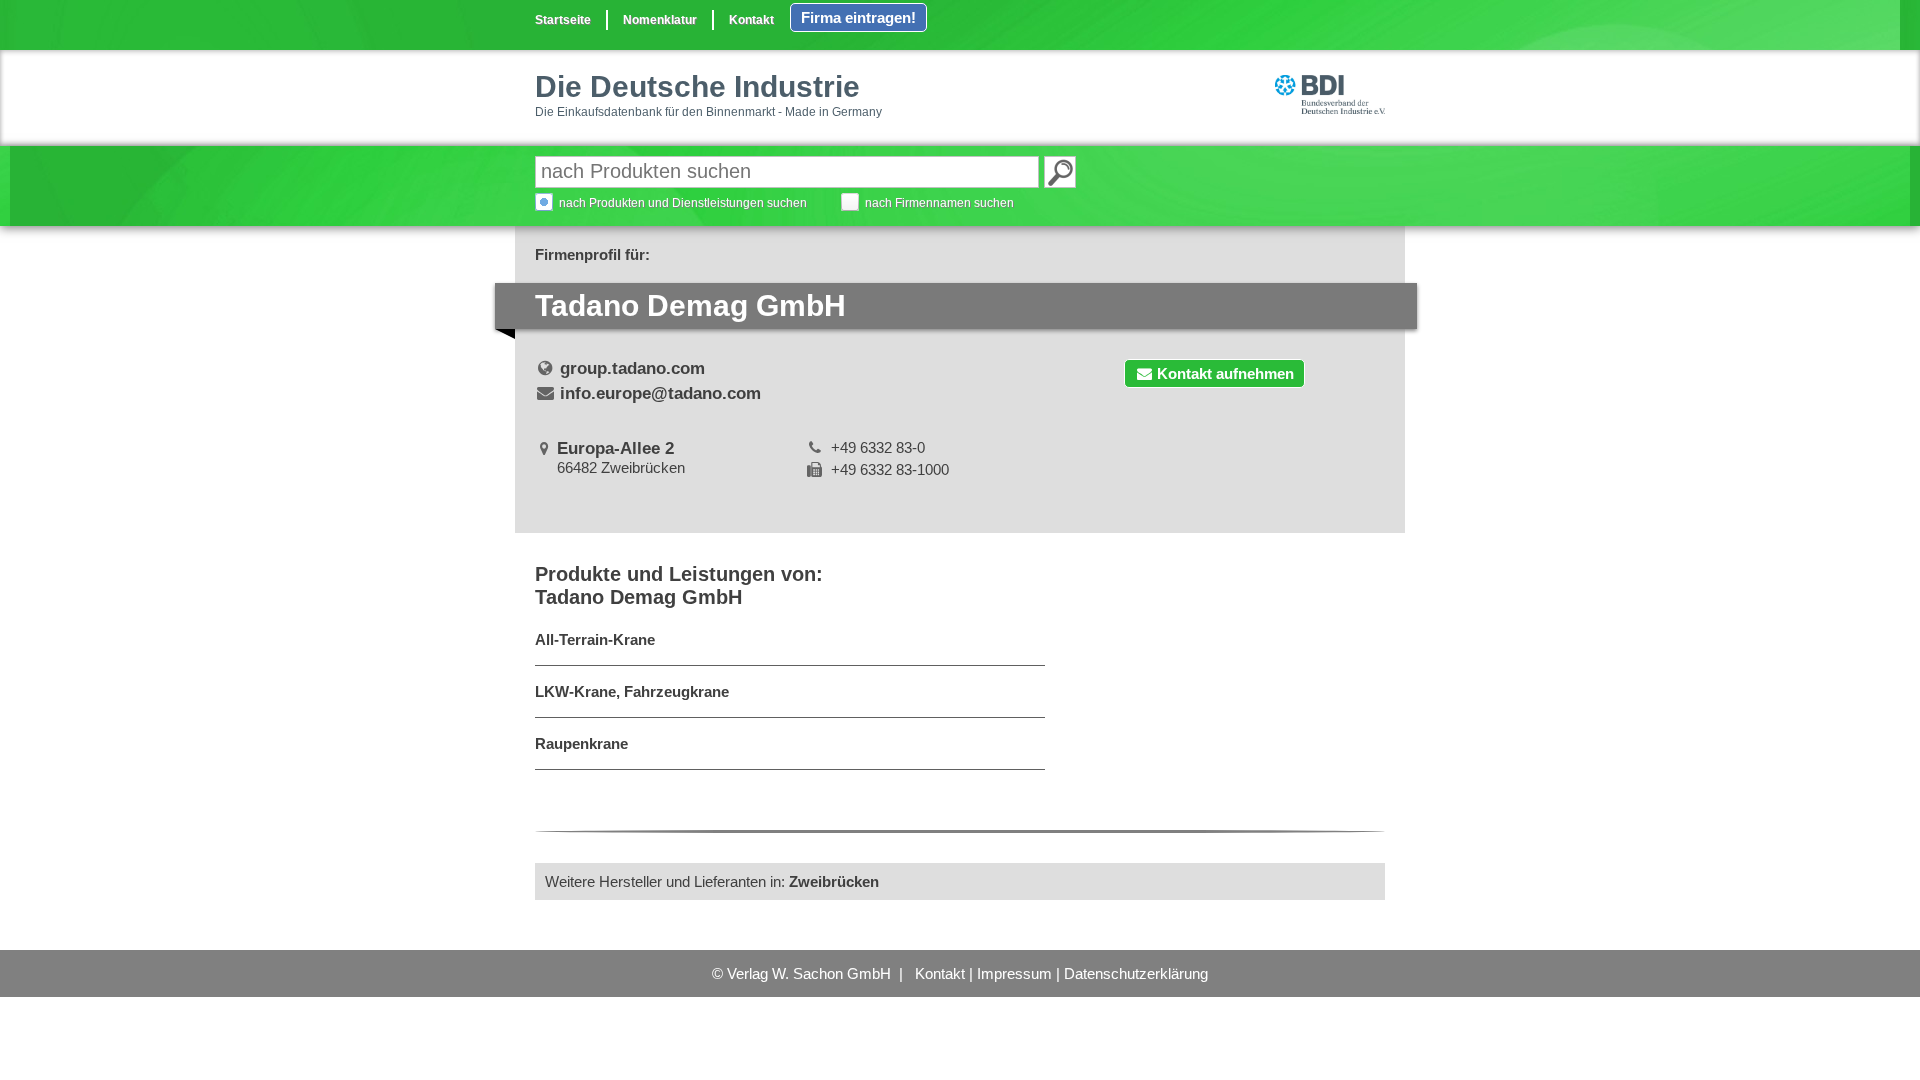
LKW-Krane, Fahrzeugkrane (632, 691)
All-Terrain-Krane (595, 639)
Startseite (563, 20)
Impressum (1014, 973)
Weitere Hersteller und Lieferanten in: (712, 881)
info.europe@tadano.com (660, 393)
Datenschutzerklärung (1136, 973)
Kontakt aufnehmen (1225, 373)
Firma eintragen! (858, 17)
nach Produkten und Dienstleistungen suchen (683, 203)
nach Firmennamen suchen (939, 203)
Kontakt (751, 20)
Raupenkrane (581, 743)
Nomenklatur (660, 20)
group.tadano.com (632, 368)
